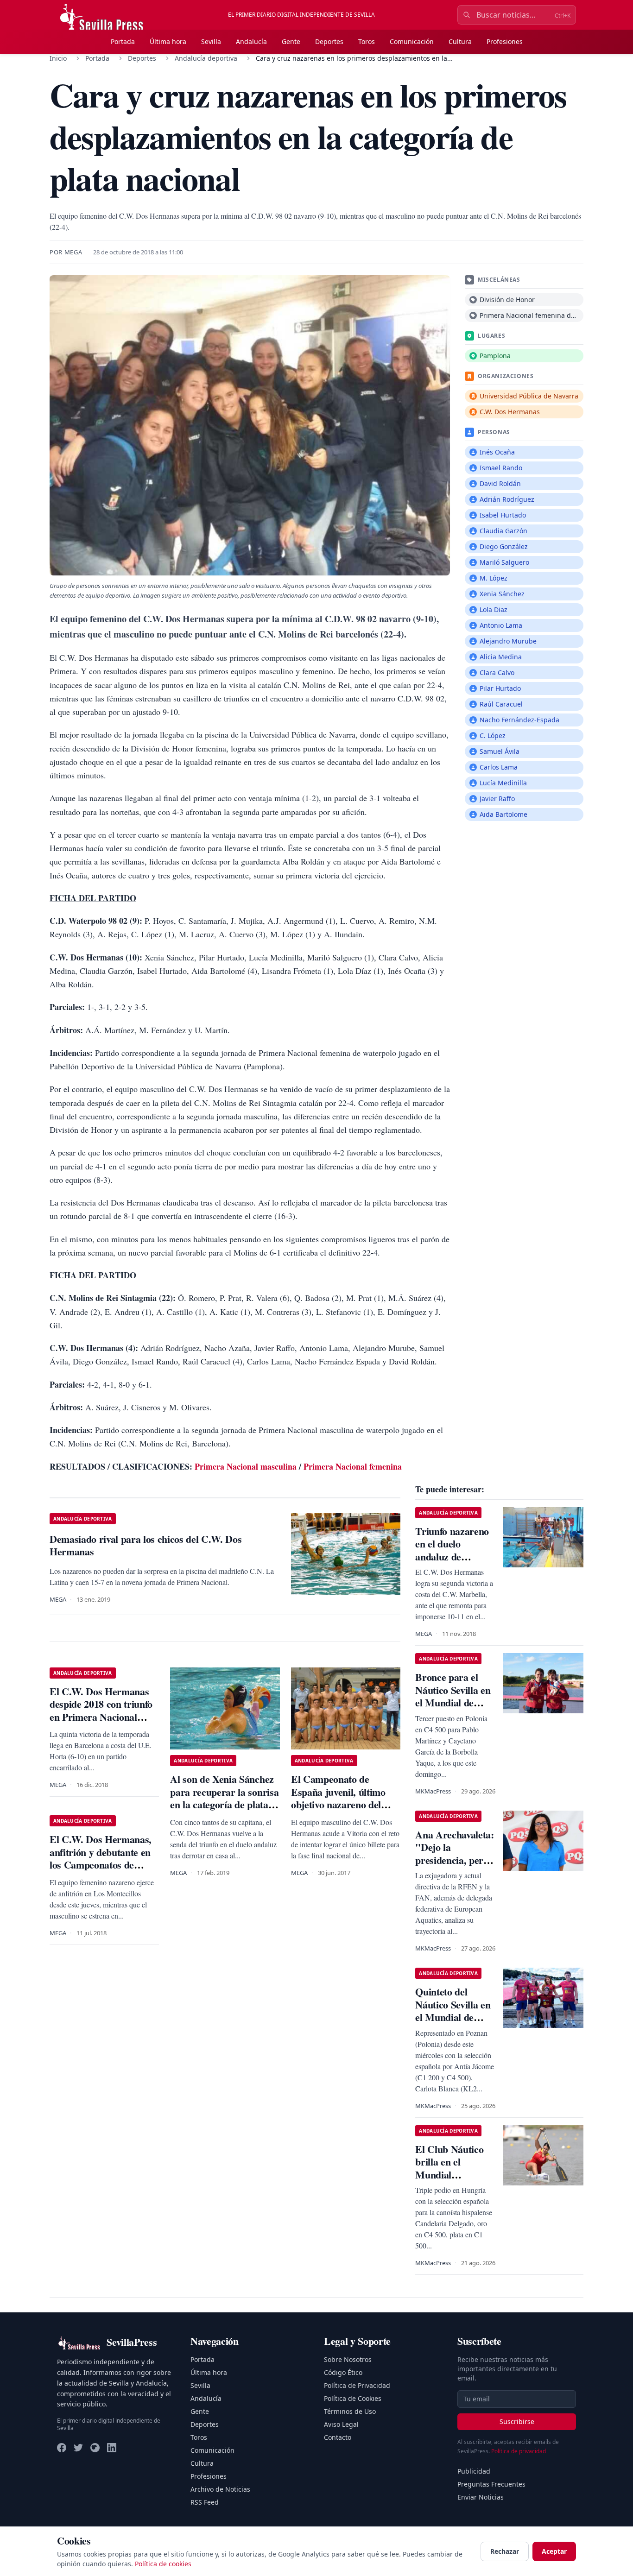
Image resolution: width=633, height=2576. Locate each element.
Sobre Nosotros (348, 2359)
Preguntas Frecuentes (491, 2484)
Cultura (460, 41)
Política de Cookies (353, 2398)
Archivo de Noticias (220, 2489)
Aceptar (554, 2551)
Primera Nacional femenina (353, 1466)
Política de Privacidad (357, 2385)
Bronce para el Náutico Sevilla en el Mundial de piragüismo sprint (453, 1696)
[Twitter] (78, 2448)
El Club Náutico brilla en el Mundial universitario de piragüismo (449, 2175)
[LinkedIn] (112, 2448)
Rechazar (505, 2551)
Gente (291, 41)
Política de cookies (163, 2564)
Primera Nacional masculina (246, 1466)
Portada (123, 41)
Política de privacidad (519, 2451)
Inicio (58, 58)
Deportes (329, 41)
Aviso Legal (341, 2424)
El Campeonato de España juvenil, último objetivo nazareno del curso (338, 1798)
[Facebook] (62, 2448)
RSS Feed (205, 2502)
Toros (367, 41)
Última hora (168, 41)
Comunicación (412, 41)
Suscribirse (517, 2421)
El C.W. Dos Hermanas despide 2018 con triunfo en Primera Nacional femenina (101, 1711)
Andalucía (251, 41)
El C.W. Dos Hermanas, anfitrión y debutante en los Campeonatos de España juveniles (101, 1858)
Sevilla (211, 41)
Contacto (338, 2437)
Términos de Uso (350, 2411)
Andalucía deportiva (206, 58)
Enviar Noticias (481, 2497)
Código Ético (343, 2372)
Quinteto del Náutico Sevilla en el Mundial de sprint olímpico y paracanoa (453, 2017)
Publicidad (474, 2471)
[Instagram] (95, 2448)
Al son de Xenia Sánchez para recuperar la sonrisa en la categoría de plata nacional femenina (224, 1798)
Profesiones (505, 41)
